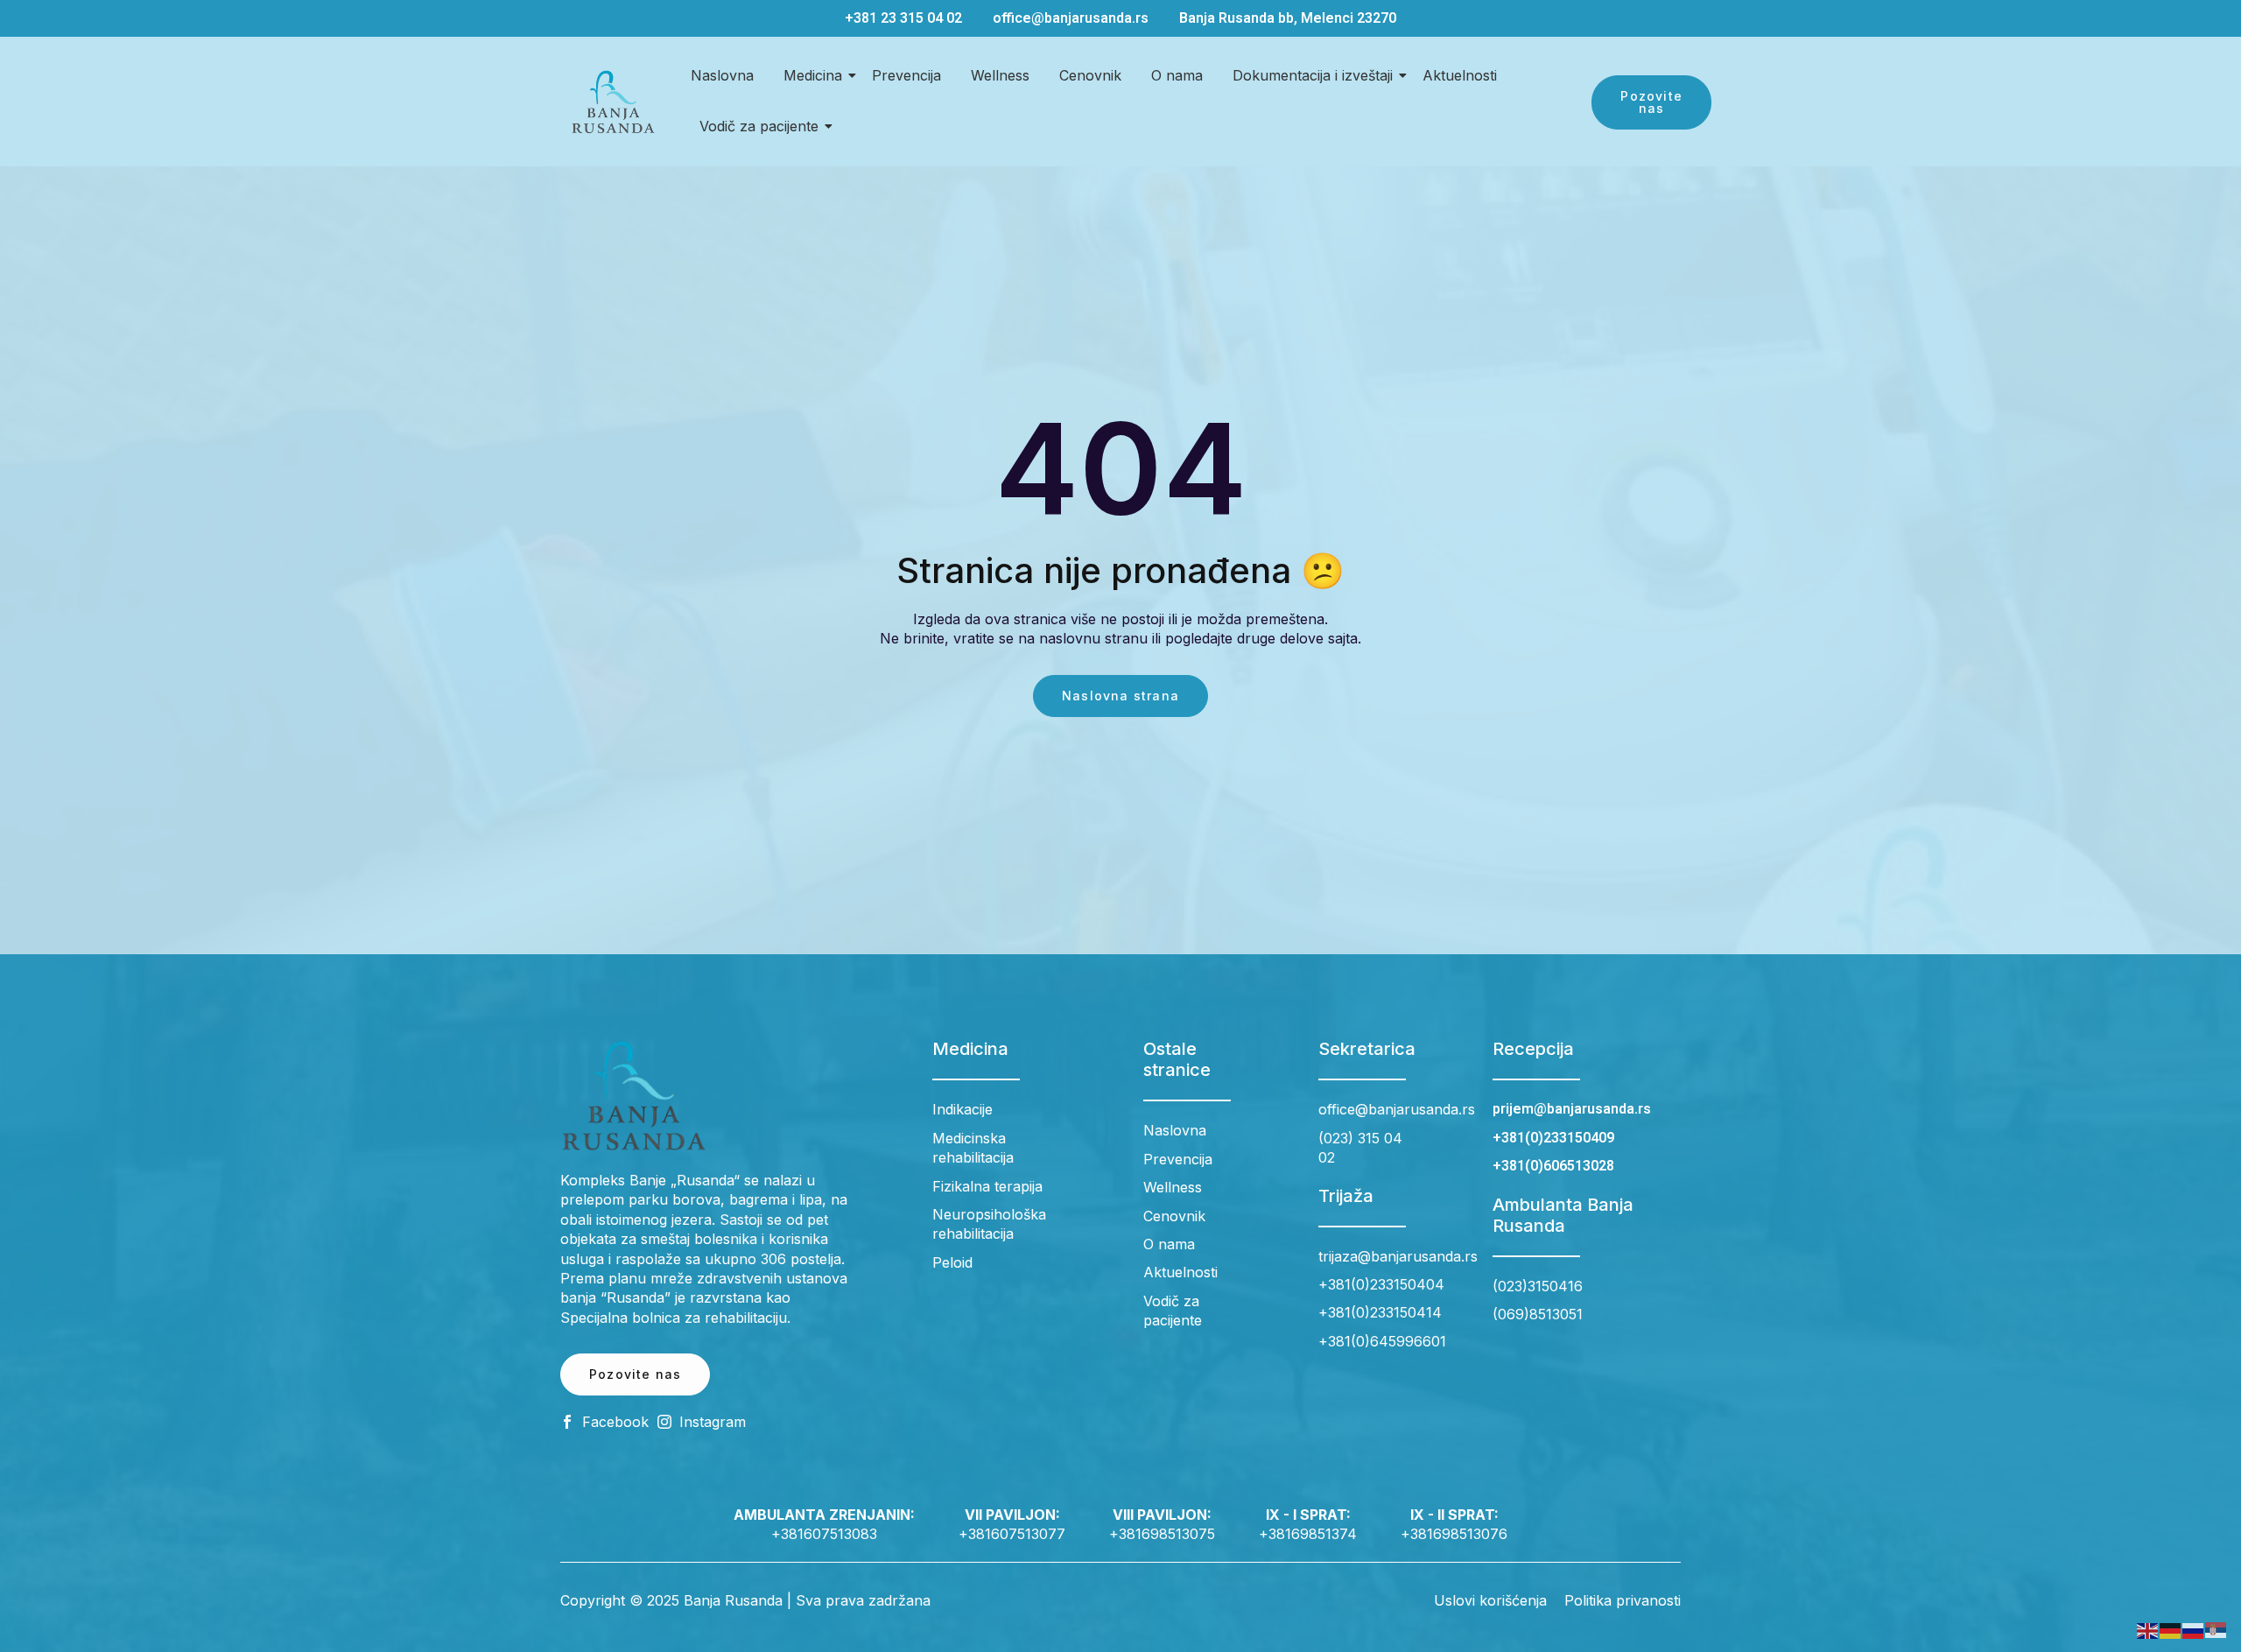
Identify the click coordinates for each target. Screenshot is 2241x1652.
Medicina (813, 75)
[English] (2148, 1629)
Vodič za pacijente (759, 126)
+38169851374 (1308, 1534)
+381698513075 (1162, 1534)
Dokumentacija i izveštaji (1313, 75)
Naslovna (722, 75)
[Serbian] (2216, 1629)
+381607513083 (824, 1534)
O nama (1177, 75)
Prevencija (906, 75)
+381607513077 (1012, 1534)
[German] (2171, 1629)
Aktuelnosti (1460, 75)
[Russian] (2194, 1629)
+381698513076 (1454, 1534)
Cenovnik (1090, 75)
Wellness (1000, 75)
